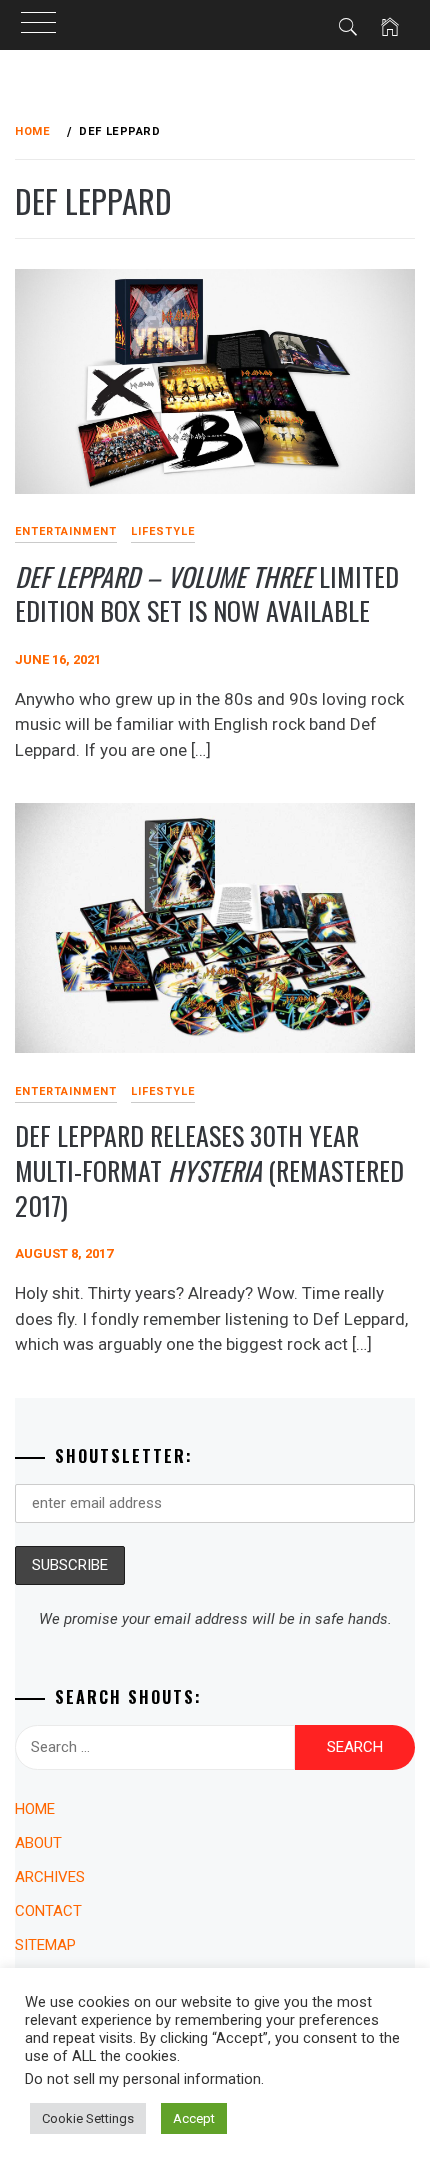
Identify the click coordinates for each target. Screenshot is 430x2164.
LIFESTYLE (163, 531)
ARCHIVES (50, 1877)
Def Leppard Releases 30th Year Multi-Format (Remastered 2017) (209, 1170)
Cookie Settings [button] (88, 2118)
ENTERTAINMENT (66, 531)
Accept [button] (194, 2118)
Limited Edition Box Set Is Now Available (207, 594)
